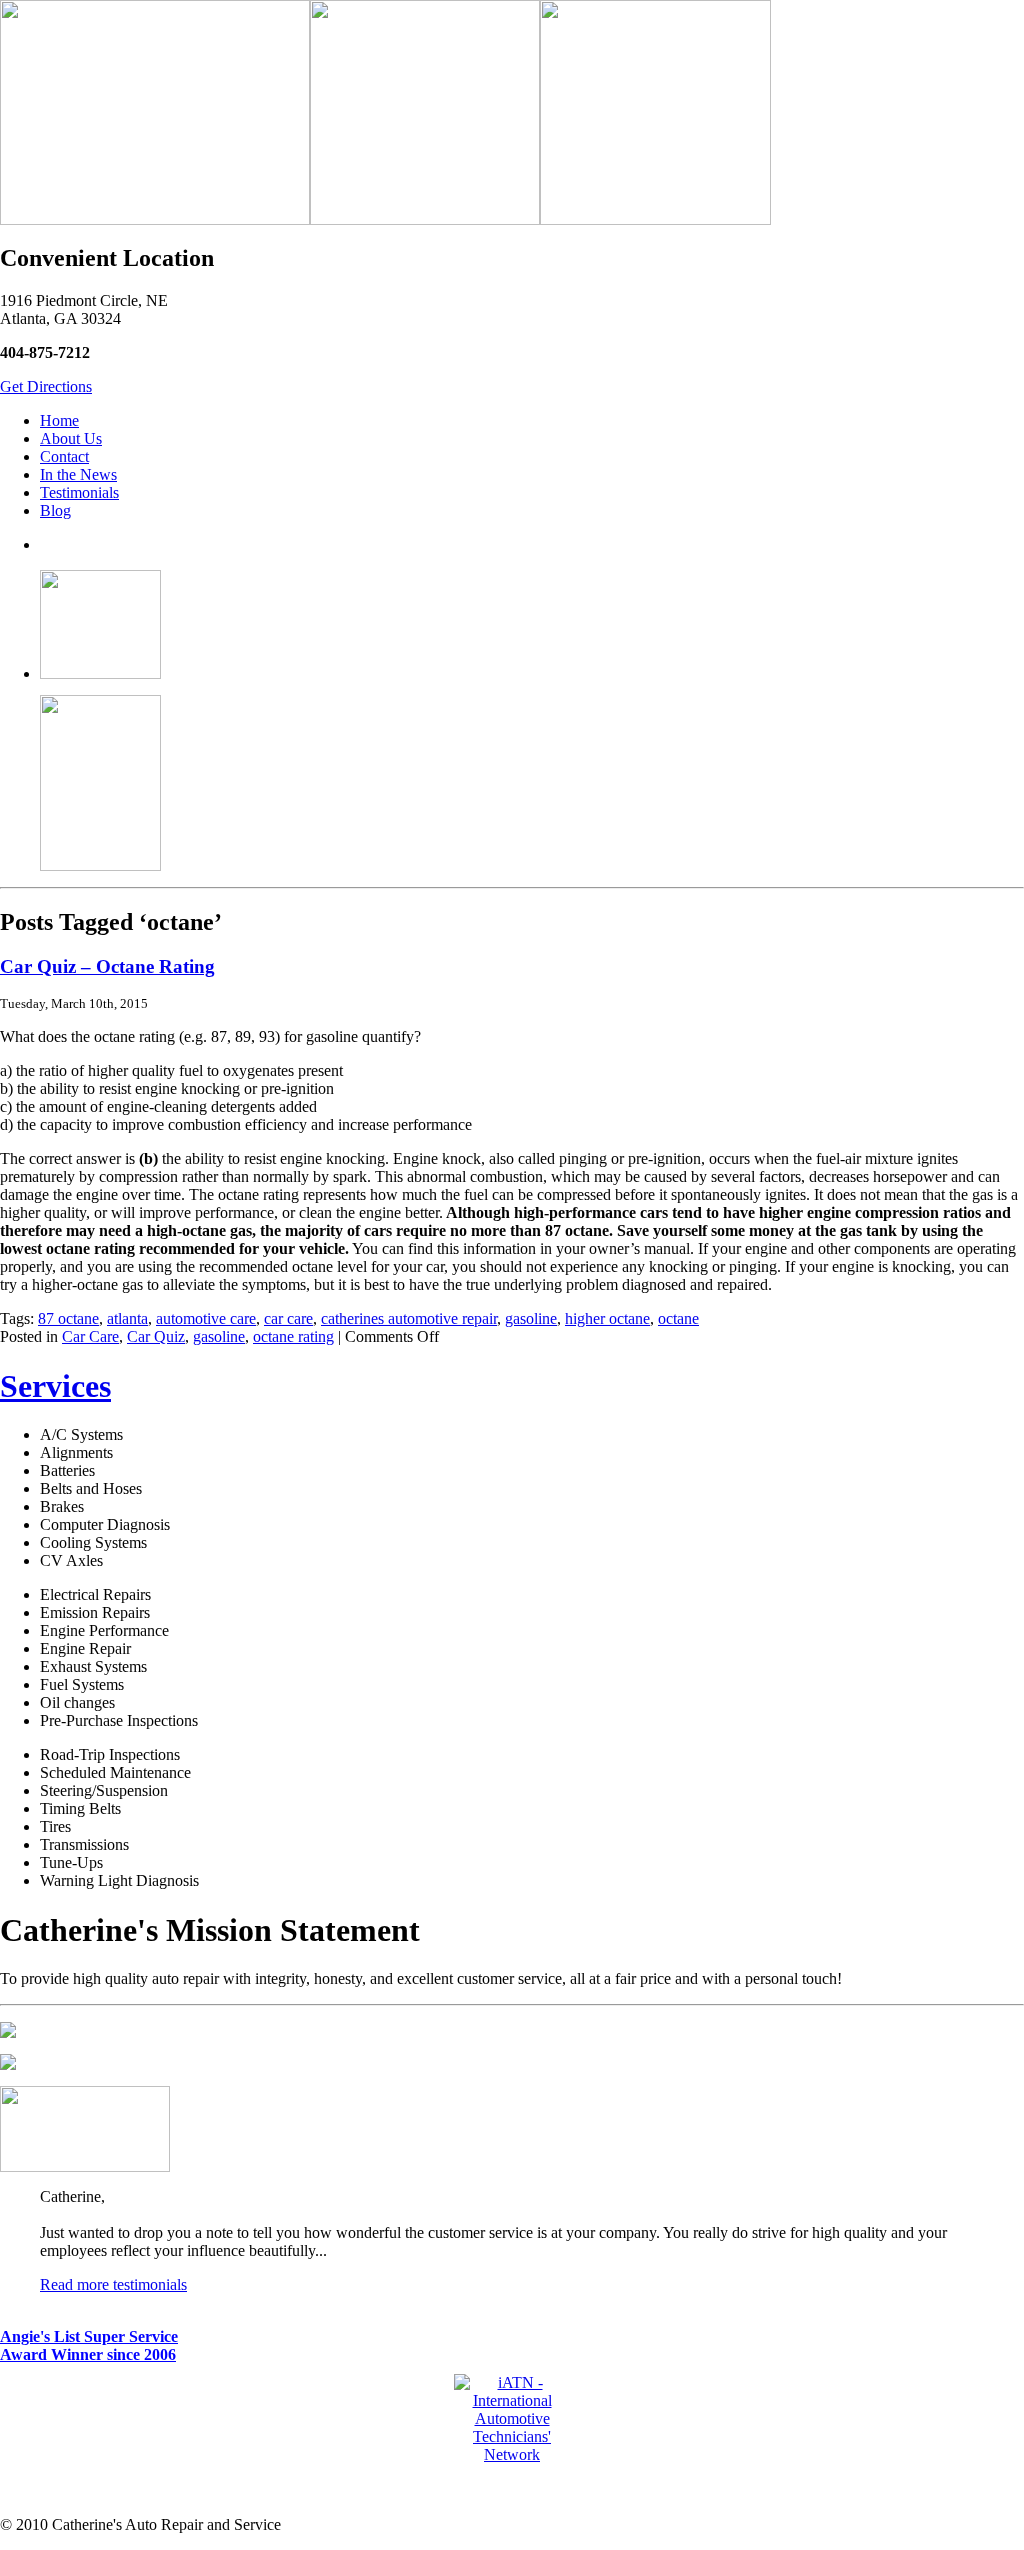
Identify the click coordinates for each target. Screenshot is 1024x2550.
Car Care (90, 1336)
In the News (78, 474)
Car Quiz (156, 1336)
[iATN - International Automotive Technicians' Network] (512, 2454)
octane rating (293, 1336)
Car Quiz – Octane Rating (107, 966)
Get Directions (46, 386)
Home (59, 420)
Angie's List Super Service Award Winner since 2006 (89, 2345)
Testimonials (79, 492)
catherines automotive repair (409, 1318)
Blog (55, 510)
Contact (64, 456)
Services (55, 1386)
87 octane (68, 1318)
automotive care (206, 1318)
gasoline (531, 1318)
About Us (71, 438)
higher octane (607, 1318)
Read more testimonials (113, 2284)
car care (288, 1318)
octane (678, 1318)
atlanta (127, 1318)
